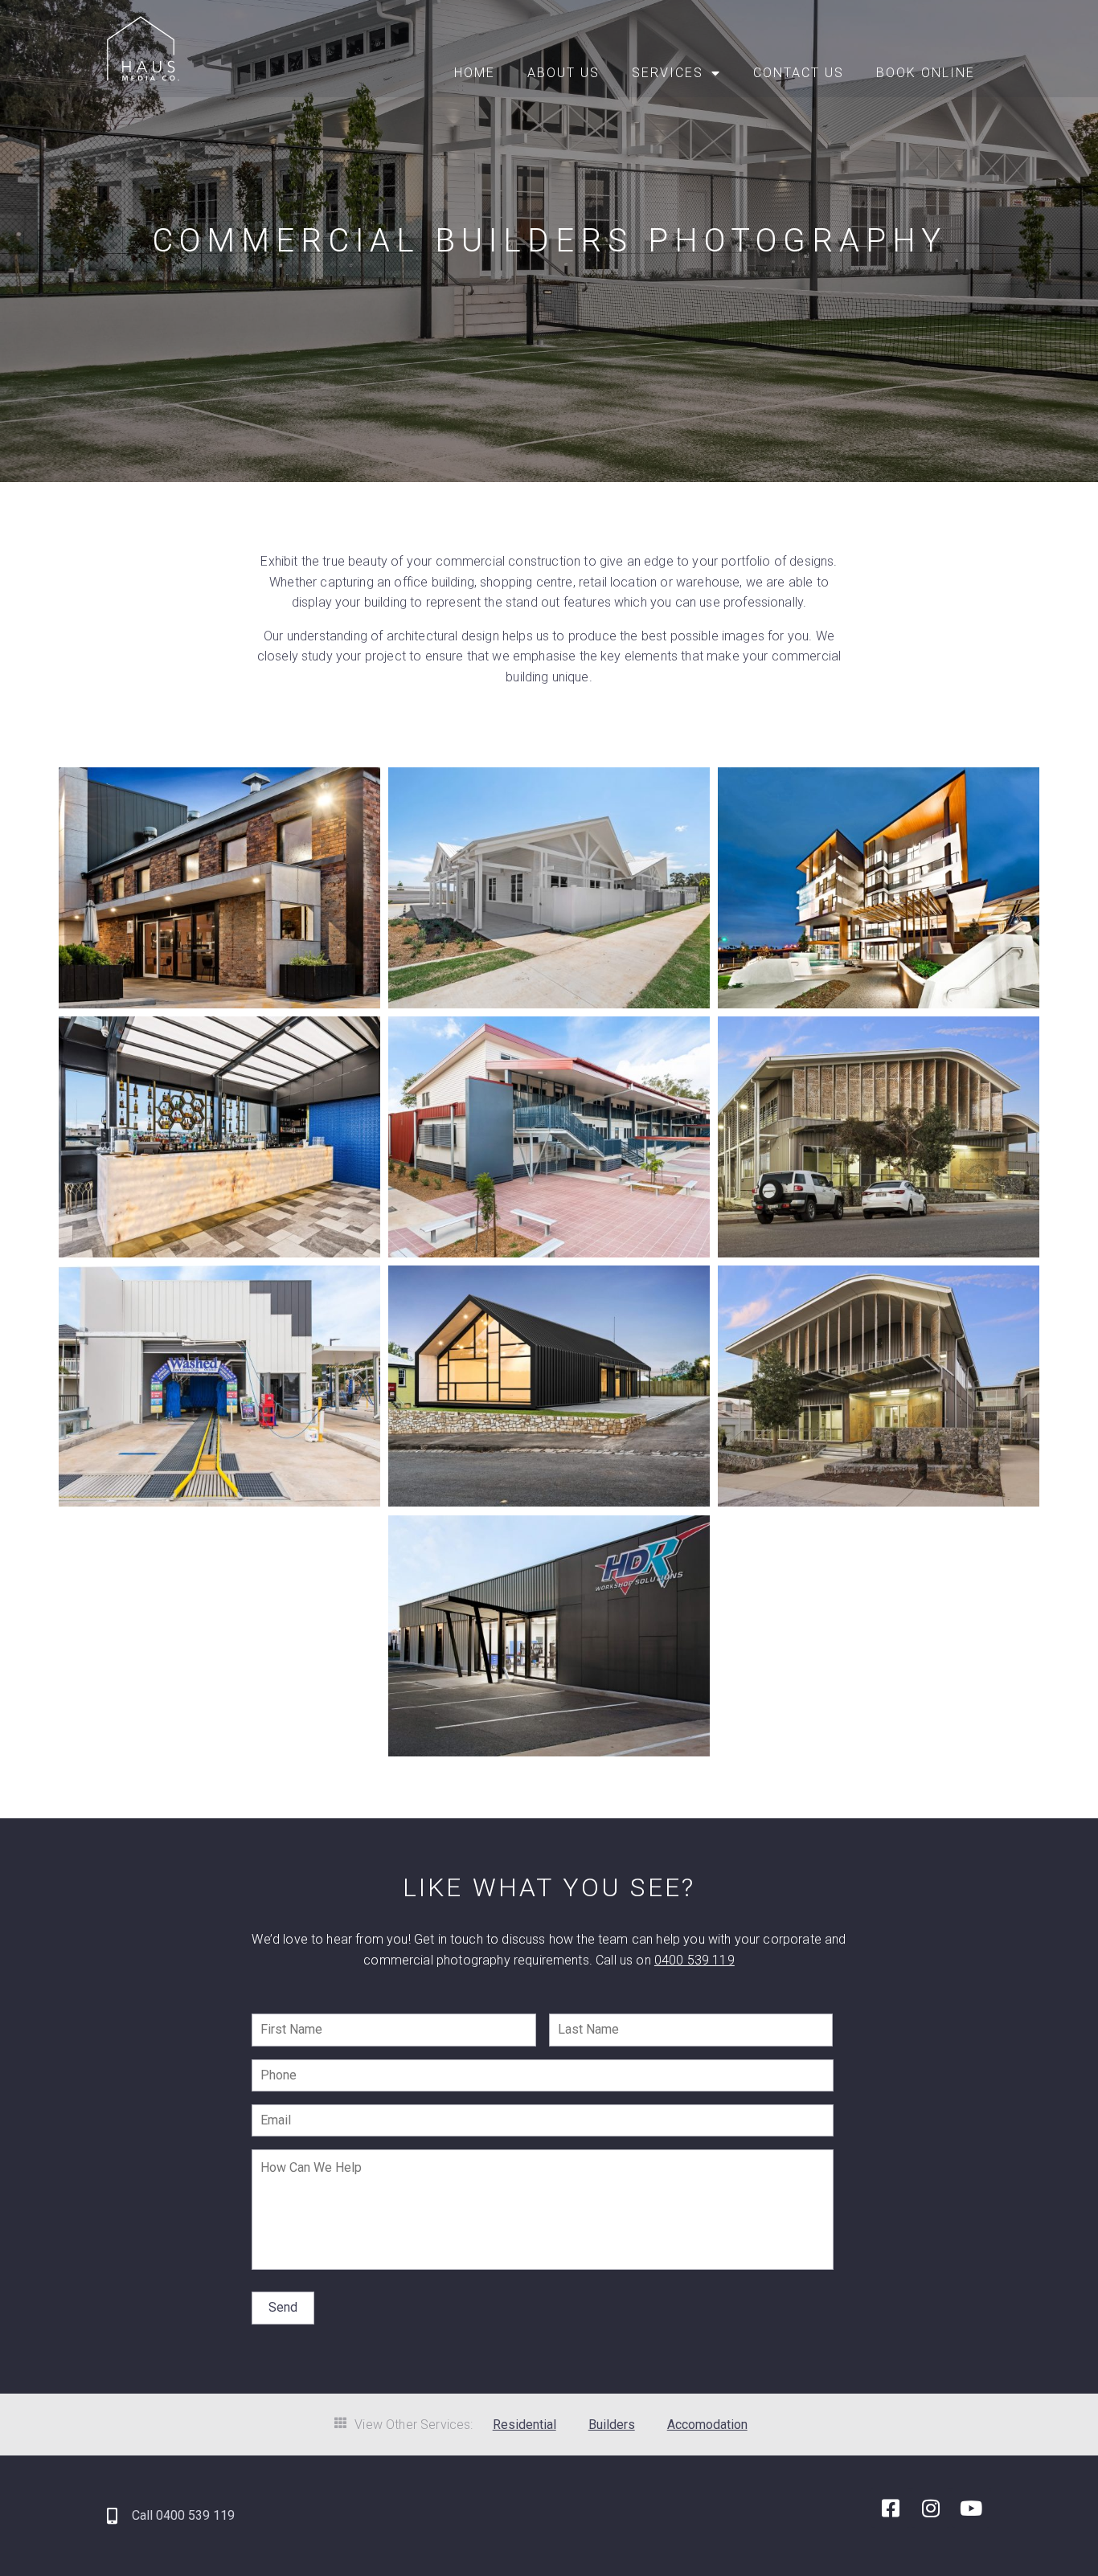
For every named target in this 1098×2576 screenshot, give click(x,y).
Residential (524, 2425)
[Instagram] (931, 2508)
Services (668, 73)
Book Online (926, 73)
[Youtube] (971, 2508)
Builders (612, 2425)
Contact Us (799, 73)
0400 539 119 (694, 1960)
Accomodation (707, 2425)
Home (475, 73)
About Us (563, 73)
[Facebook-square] (891, 2508)
